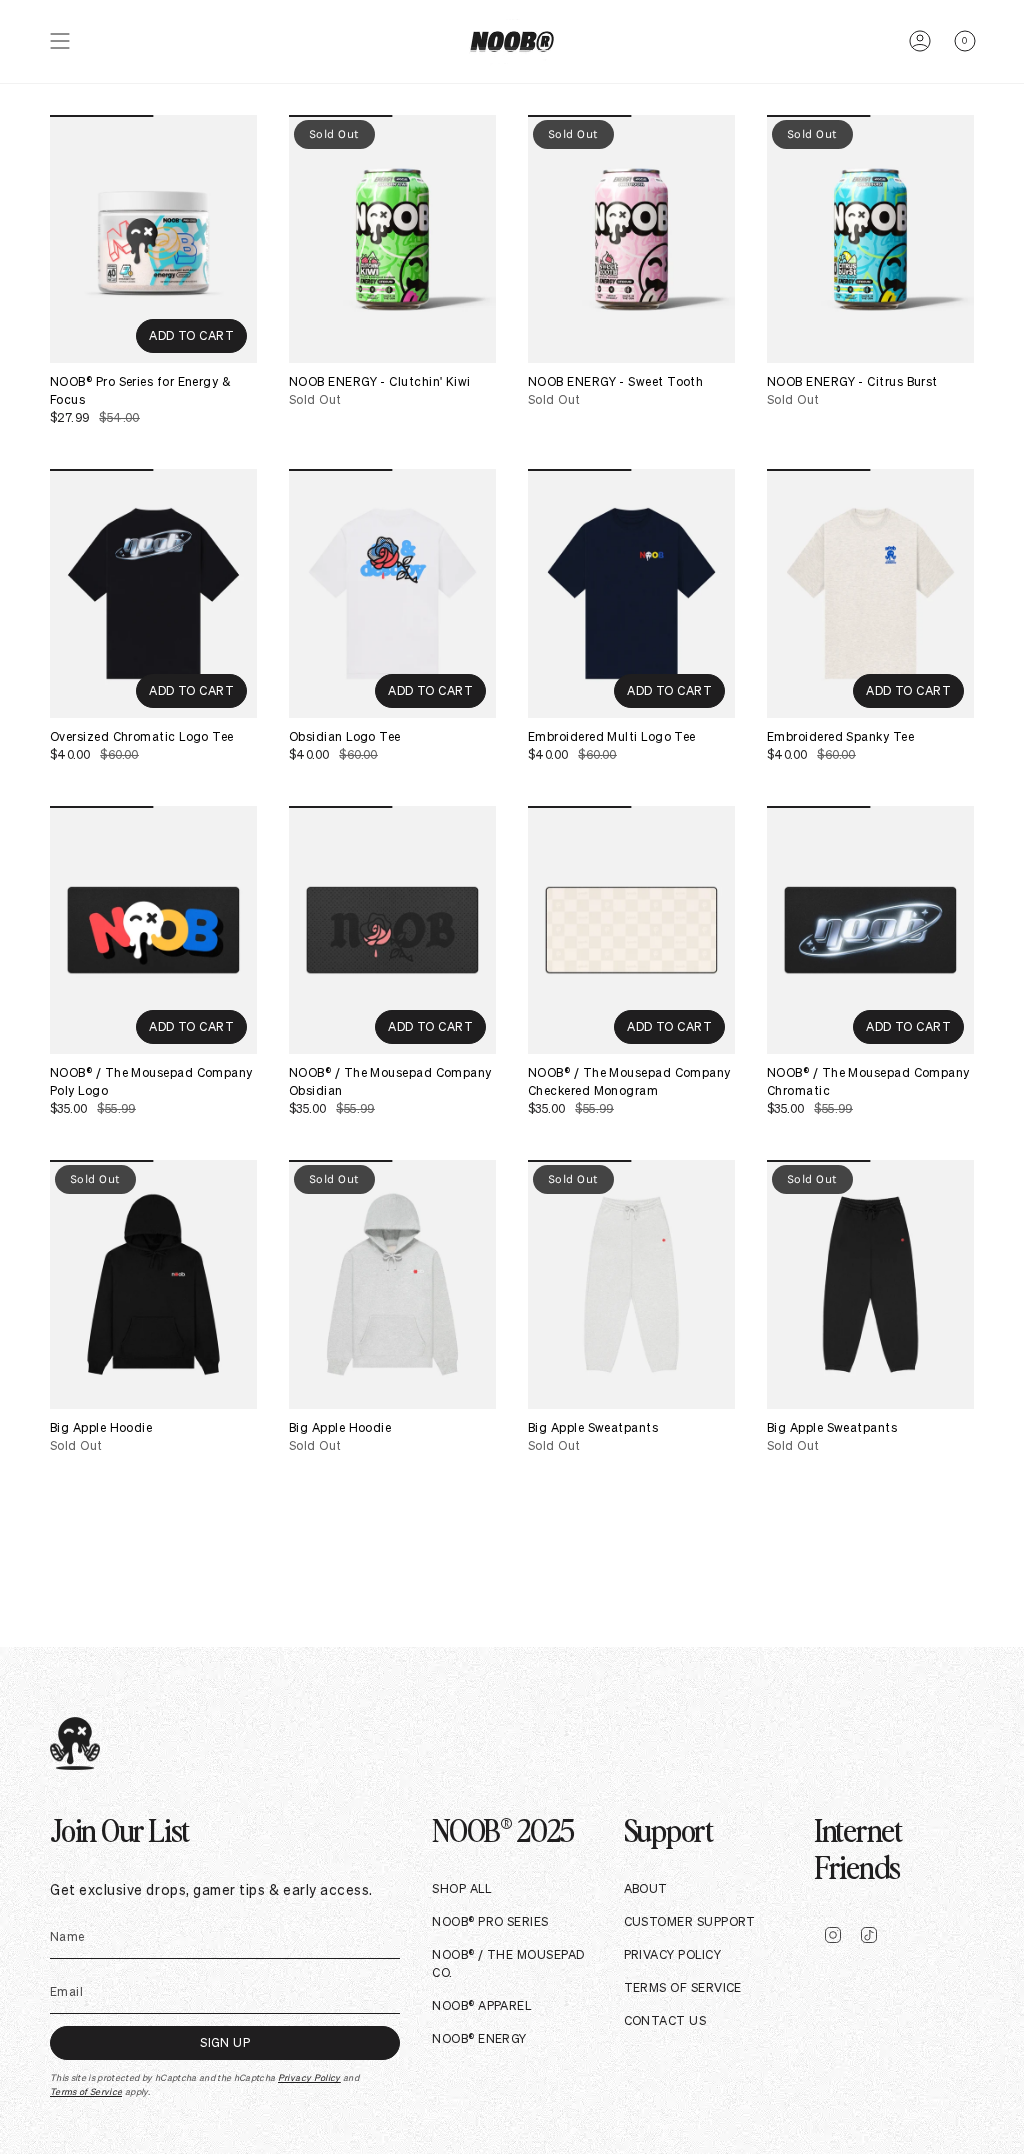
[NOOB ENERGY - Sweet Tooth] (631, 239)
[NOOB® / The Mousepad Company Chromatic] (870, 930)
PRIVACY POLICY (672, 1954)
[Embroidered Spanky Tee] (870, 593)
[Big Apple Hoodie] (153, 1284)
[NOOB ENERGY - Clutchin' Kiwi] (392, 239)
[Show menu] (60, 41)
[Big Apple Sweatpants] (631, 1284)
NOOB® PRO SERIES (490, 1921)
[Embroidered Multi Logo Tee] (631, 593)
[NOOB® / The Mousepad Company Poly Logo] (153, 930)
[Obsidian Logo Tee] (392, 593)
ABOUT (646, 1888)
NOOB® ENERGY (479, 2038)
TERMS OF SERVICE (683, 1987)
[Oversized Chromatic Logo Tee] (153, 593)
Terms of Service (86, 2092)
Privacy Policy (309, 2078)
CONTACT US (665, 2020)
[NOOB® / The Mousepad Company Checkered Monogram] (631, 930)
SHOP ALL (461, 1888)
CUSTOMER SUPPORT (690, 1921)
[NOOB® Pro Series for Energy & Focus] (153, 239)
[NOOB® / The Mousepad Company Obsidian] (392, 930)
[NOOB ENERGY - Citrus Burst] (870, 239)
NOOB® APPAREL (481, 2005)
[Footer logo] (75, 1743)
